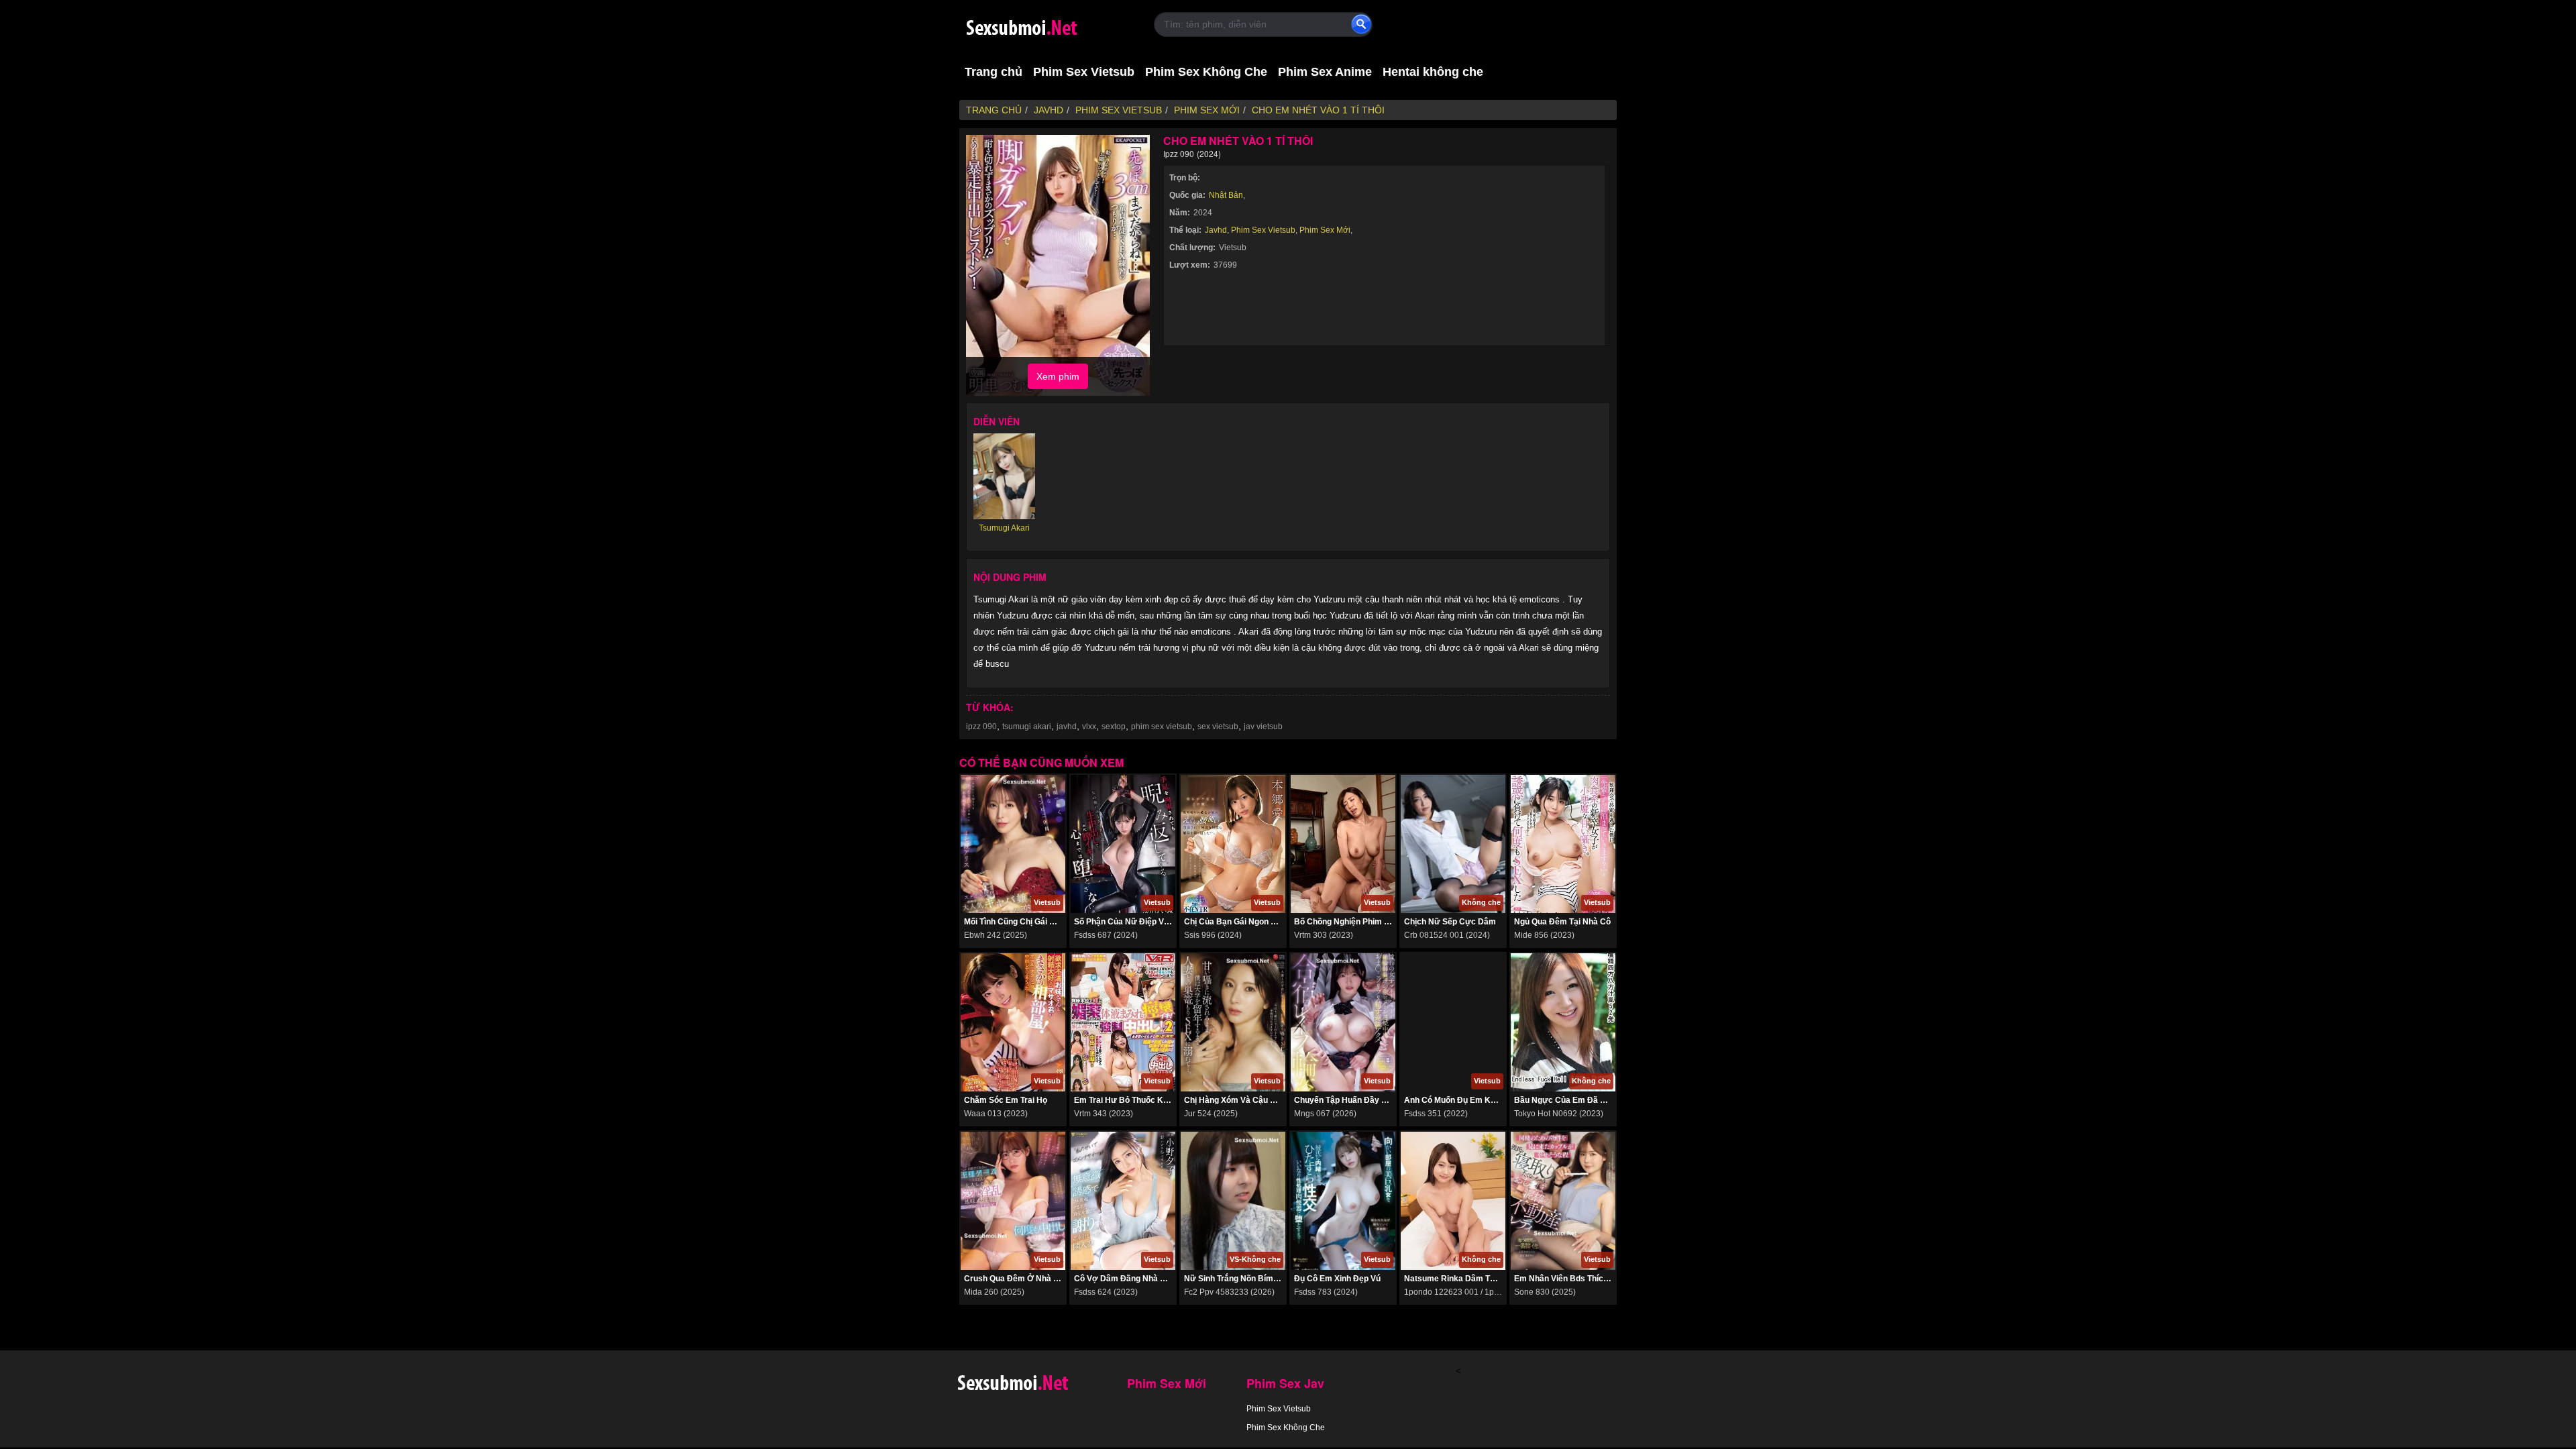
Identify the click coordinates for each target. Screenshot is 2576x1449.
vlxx (1089, 727)
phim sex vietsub (1162, 727)
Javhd (1216, 230)
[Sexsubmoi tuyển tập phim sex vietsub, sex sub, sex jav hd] (1046, 25)
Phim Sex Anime (1325, 72)
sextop (1114, 727)
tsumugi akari (1027, 727)
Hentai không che (1433, 72)
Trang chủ (994, 72)
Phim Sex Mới (1325, 230)
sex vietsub (1218, 727)
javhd (1067, 727)
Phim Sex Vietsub (1084, 72)
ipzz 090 (981, 727)
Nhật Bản (1226, 195)
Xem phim (1058, 376)
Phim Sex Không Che (1206, 72)
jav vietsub (1263, 727)
